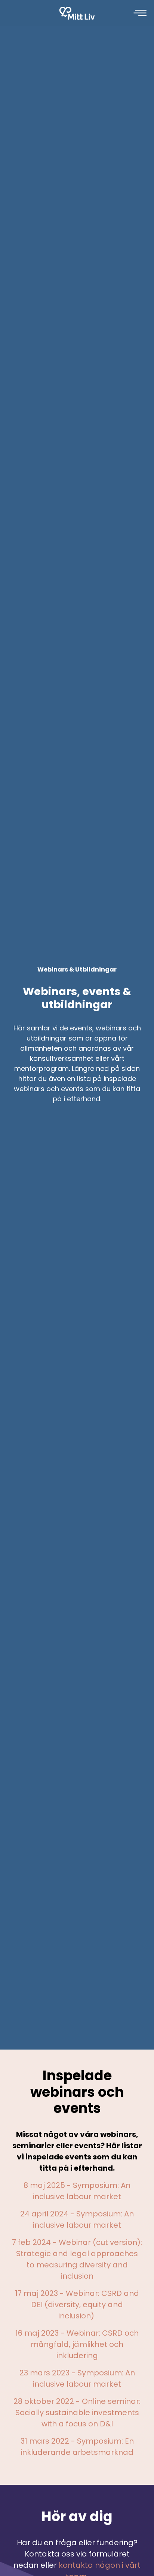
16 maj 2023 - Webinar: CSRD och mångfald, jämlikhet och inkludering (77, 2344)
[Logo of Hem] (77, 13)
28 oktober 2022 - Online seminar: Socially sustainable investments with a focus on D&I (77, 2413)
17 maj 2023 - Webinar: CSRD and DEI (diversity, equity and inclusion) (77, 2305)
